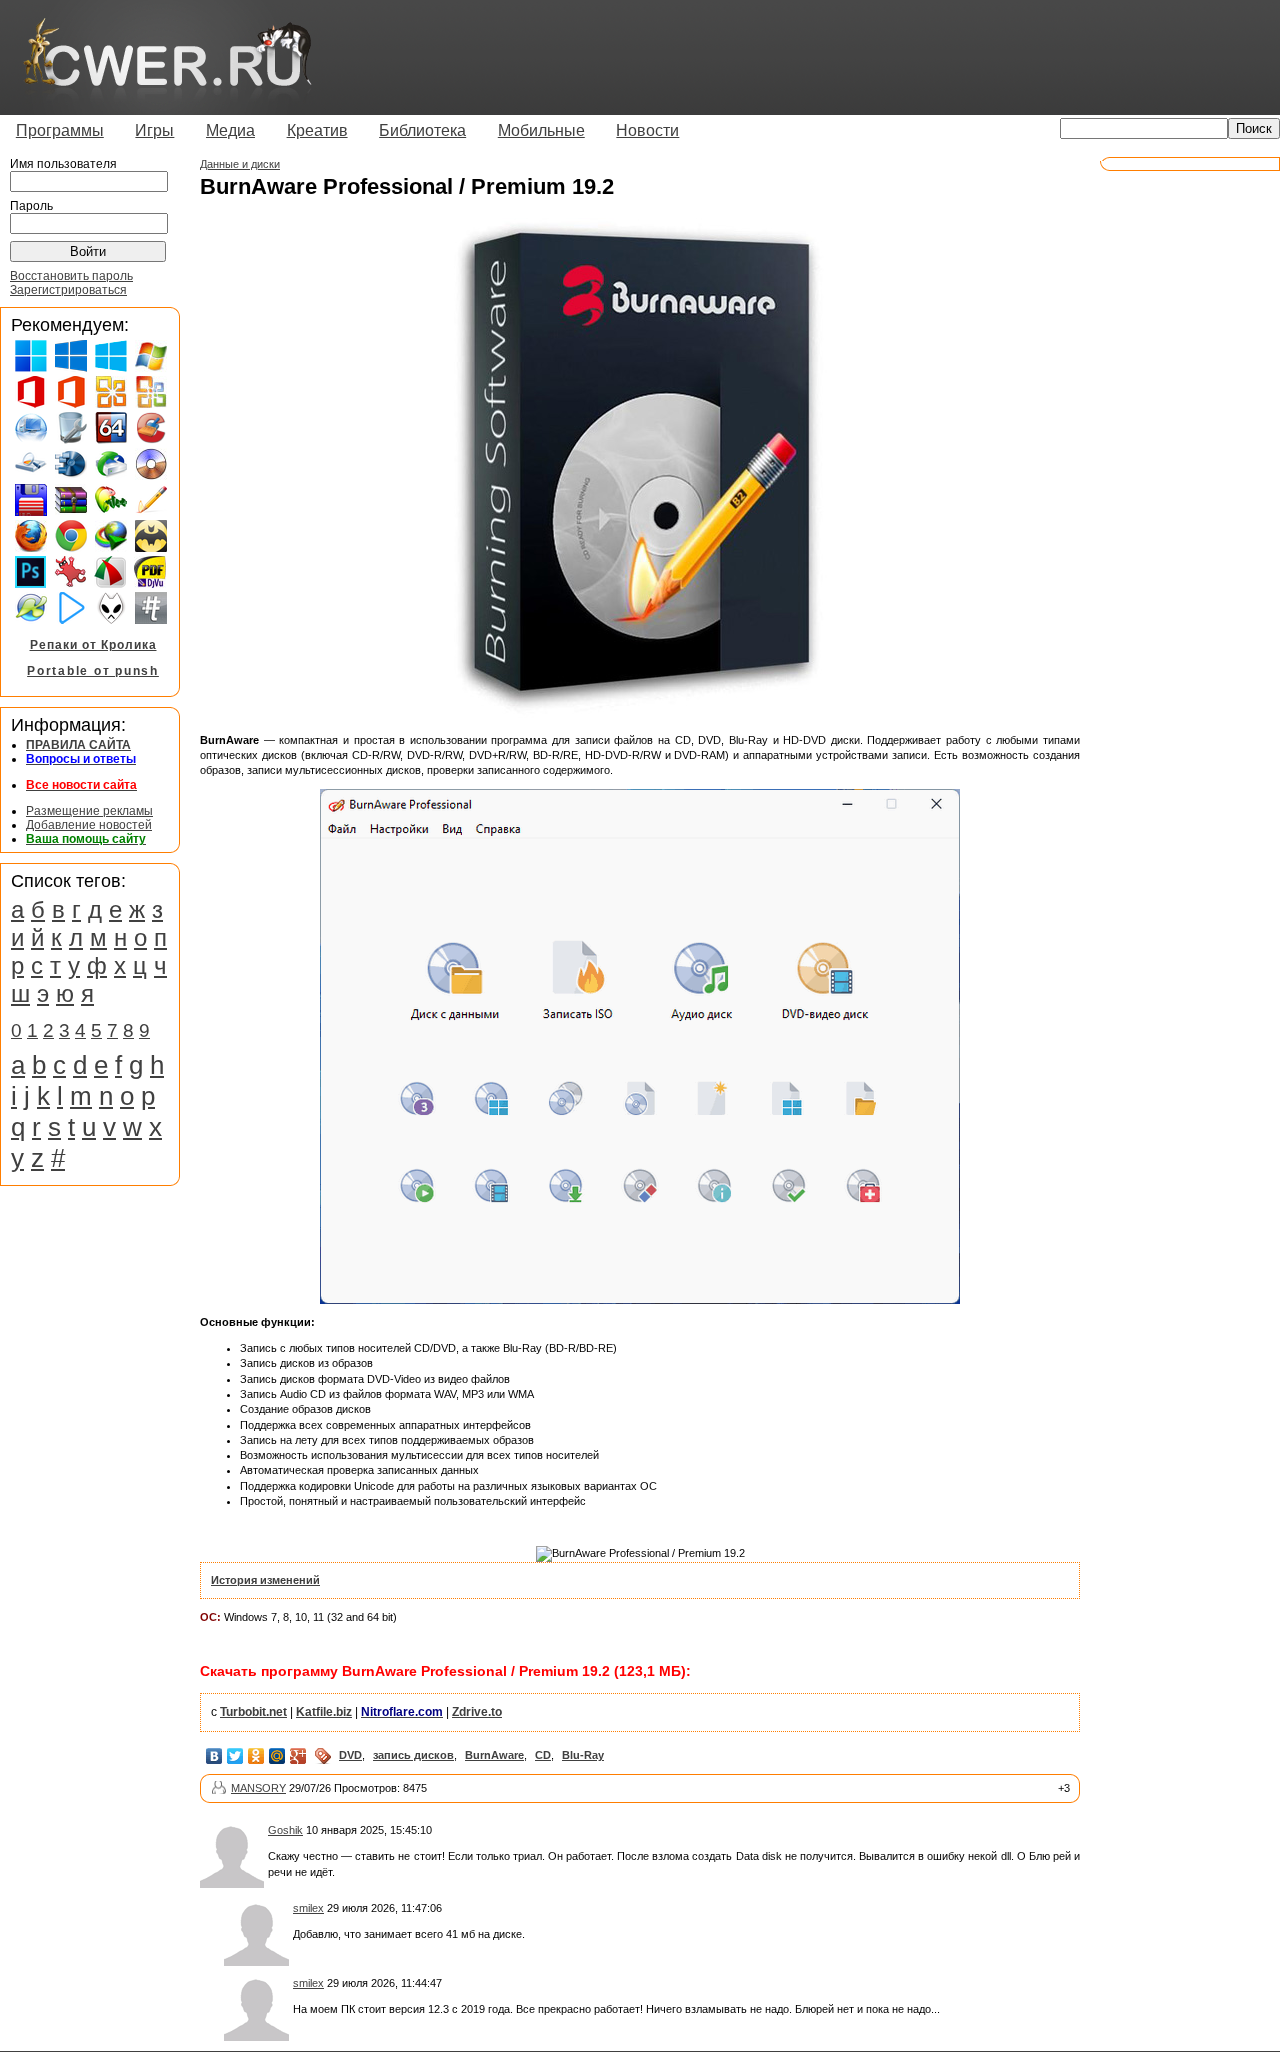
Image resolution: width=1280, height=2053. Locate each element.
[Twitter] (235, 1756)
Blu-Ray (583, 1755)
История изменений (265, 1580)
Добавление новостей (89, 825)
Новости (647, 130)
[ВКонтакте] (214, 1756)
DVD (350, 1755)
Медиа (230, 130)
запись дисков (413, 1755)
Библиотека (422, 130)
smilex (308, 1908)
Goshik (285, 1830)
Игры (154, 130)
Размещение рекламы (89, 811)
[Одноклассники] (256, 1756)
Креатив (317, 130)
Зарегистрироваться (68, 290)
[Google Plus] (298, 1756)
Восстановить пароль (71, 276)
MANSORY (258, 1788)
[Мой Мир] (277, 1756)
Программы (60, 130)
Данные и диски (240, 164)
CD (543, 1755)
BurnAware (494, 1755)
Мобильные (541, 130)
